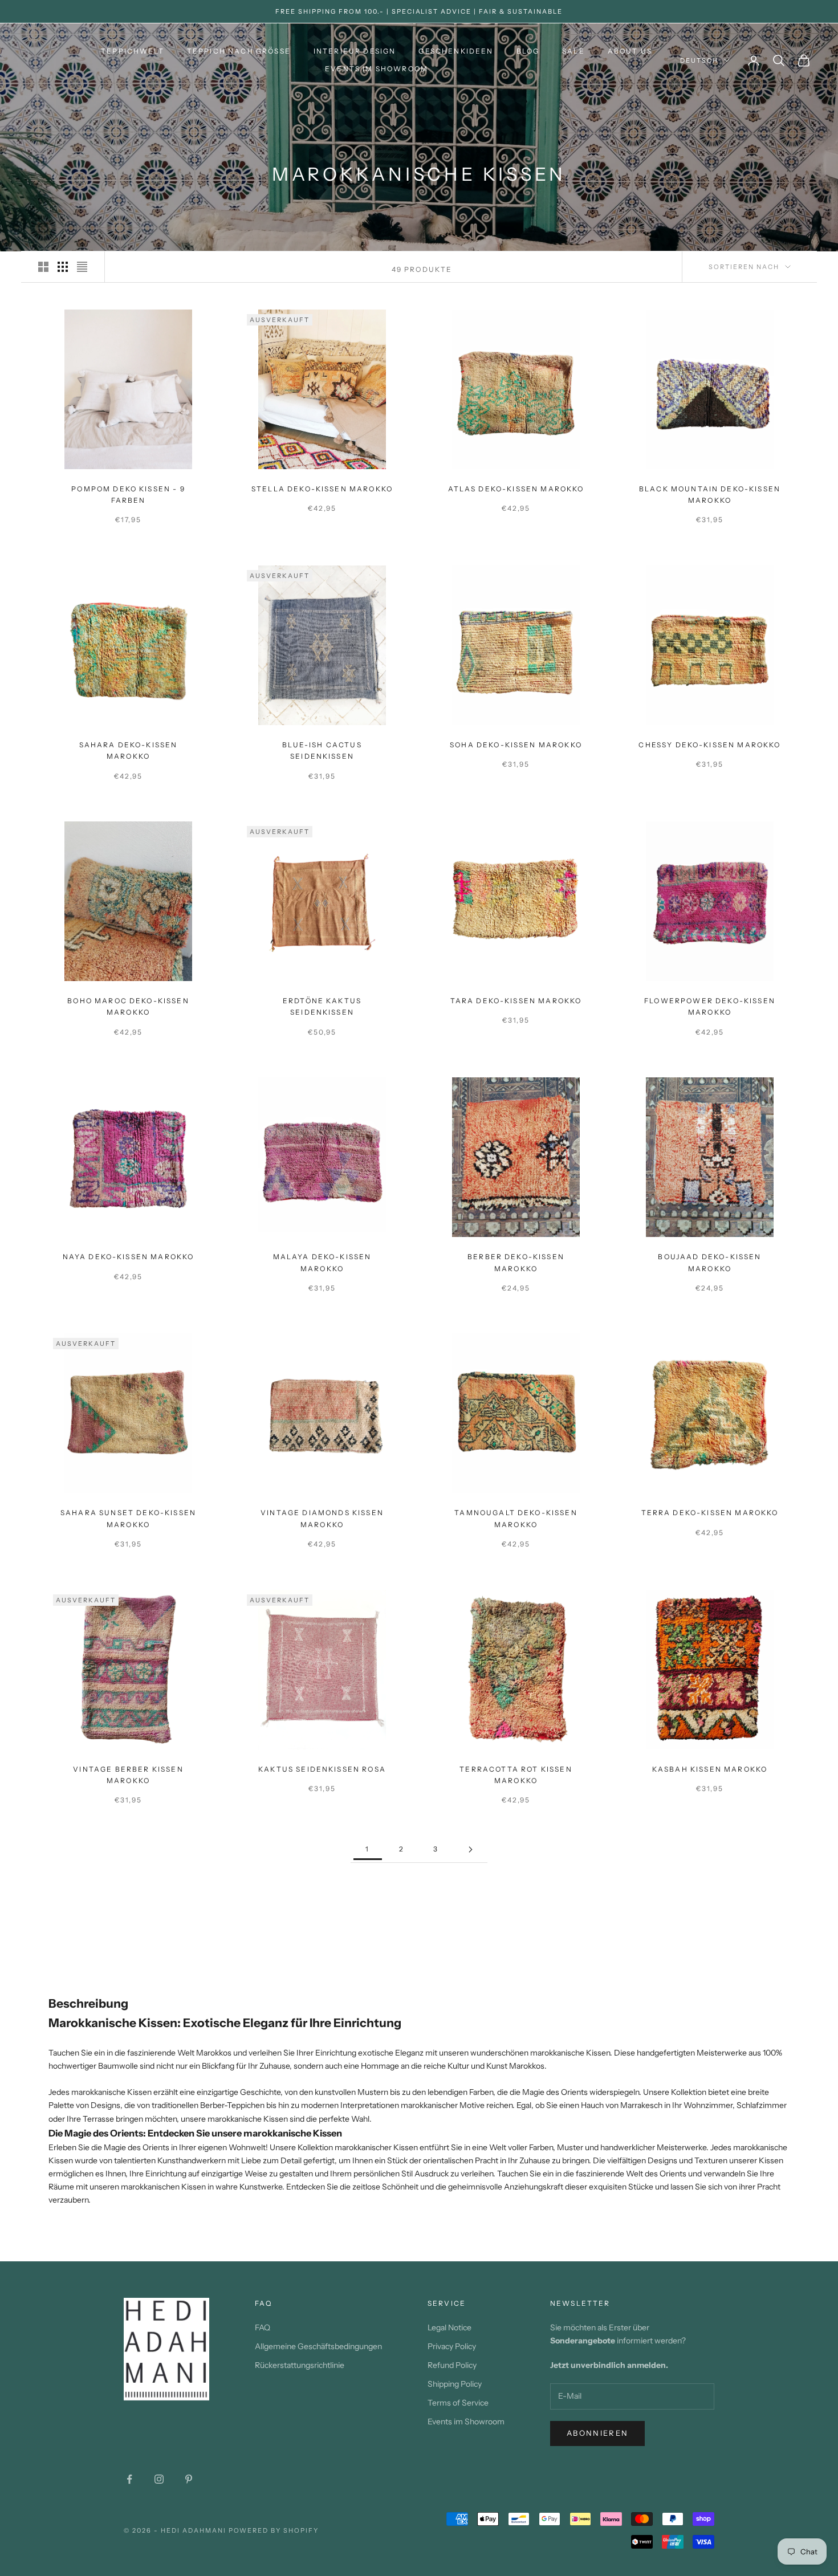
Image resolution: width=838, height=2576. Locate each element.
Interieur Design (355, 51)
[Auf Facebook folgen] (129, 2479)
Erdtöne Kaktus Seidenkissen (322, 1006)
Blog (528, 51)
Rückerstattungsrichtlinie (300, 2365)
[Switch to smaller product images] (63, 267)
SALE (573, 51)
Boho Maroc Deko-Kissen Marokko (128, 1006)
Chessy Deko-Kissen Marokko (709, 745)
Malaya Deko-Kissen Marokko (322, 1262)
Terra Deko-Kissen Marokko (710, 1513)
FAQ (263, 2327)
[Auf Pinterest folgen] (189, 2479)
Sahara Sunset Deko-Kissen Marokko (128, 1518)
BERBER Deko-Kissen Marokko (516, 1262)
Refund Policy (452, 2365)
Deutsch (699, 60)
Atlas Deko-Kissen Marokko (516, 489)
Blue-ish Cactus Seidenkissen (322, 750)
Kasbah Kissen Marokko (710, 1769)
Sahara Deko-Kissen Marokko (129, 750)
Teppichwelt (133, 51)
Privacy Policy (452, 2346)
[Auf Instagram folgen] (159, 2479)
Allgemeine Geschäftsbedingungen (318, 2346)
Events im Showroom (377, 69)
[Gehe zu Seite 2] (470, 1849)
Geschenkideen (456, 51)
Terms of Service (458, 2403)
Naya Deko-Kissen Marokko (129, 1257)
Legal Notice (449, 2327)
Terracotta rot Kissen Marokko (516, 1775)
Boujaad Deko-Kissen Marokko (709, 1262)
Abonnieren (597, 2433)
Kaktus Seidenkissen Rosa (322, 1769)
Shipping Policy (455, 2384)
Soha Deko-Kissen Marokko (516, 745)
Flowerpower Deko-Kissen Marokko (710, 1006)
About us (630, 51)
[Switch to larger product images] (43, 267)
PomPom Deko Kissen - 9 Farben (128, 495)
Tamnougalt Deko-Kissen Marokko (516, 1518)
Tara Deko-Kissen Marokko (516, 1001)
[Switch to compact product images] (82, 267)
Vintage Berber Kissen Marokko (128, 1775)
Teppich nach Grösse (239, 51)
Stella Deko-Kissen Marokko (322, 489)
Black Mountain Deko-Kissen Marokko (710, 495)
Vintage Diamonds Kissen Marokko (322, 1518)
